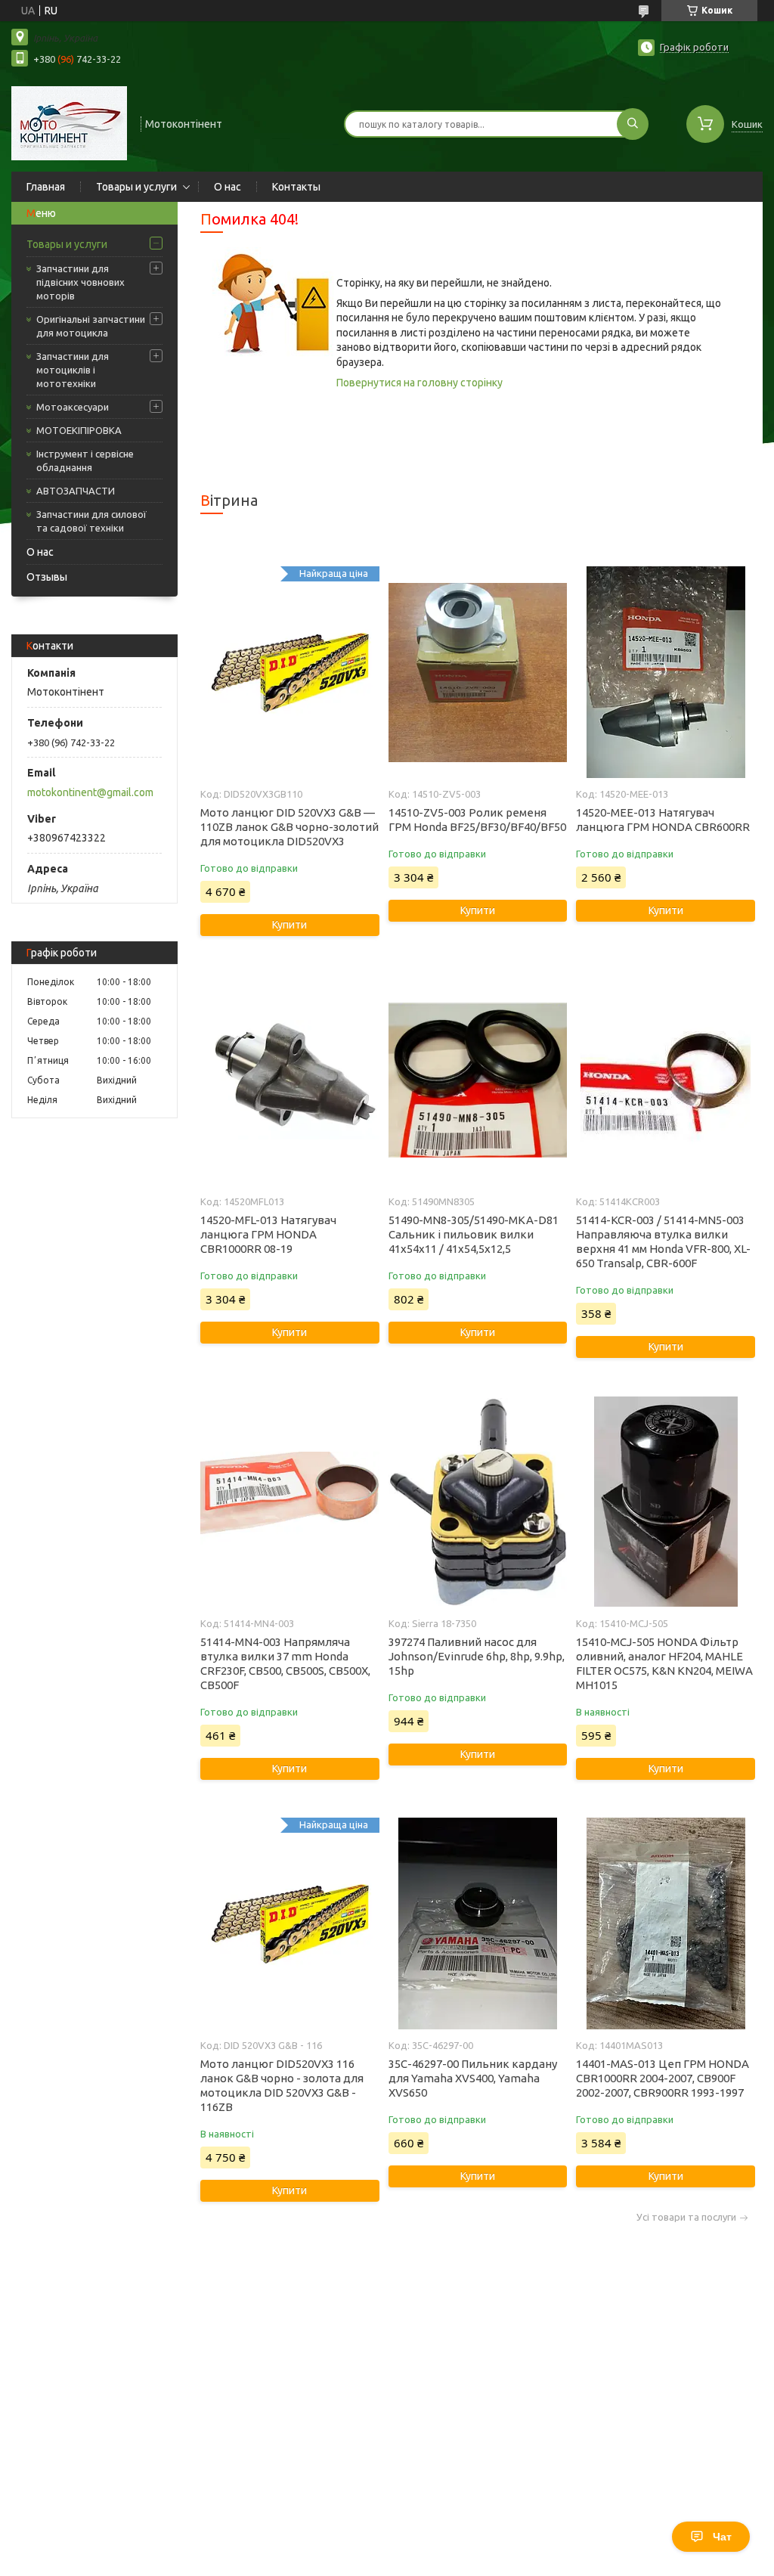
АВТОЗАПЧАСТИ (76, 491)
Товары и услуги (136, 187)
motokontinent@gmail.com (90, 792)
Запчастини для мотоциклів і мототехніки (73, 370)
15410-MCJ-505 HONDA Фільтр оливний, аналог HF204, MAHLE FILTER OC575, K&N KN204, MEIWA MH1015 (664, 1663)
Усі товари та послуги (686, 2217)
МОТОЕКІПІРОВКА (79, 430)
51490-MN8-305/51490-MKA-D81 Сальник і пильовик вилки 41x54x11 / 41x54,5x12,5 (474, 1234)
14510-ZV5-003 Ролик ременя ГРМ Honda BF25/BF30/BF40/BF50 (477, 820)
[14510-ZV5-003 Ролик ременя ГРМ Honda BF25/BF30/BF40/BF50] (478, 672)
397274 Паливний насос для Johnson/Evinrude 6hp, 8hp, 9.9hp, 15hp (477, 1656)
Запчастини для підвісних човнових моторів (80, 282)
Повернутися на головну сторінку (420, 383)
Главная (46, 187)
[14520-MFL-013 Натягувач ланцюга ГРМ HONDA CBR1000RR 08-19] (289, 1080)
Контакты (296, 187)
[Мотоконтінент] (69, 122)
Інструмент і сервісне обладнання (85, 460)
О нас (228, 187)
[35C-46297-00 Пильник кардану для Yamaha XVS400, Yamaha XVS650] (478, 1923)
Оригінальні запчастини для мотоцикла (91, 326)
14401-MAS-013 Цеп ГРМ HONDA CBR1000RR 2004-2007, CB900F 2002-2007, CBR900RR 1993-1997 (663, 2078)
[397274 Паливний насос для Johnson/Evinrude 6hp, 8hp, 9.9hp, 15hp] (478, 1502)
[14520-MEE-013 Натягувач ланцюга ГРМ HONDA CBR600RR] (665, 672)
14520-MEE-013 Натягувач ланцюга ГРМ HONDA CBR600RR (663, 820)
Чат (722, 2537)
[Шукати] (633, 124)
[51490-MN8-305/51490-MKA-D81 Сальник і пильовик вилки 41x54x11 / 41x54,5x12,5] (478, 1080)
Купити (289, 925)
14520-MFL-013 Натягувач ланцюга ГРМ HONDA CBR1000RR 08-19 (268, 1234)
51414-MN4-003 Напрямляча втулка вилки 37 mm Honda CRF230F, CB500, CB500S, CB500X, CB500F (285, 1663)
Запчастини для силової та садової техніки (91, 521)
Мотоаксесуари (73, 407)
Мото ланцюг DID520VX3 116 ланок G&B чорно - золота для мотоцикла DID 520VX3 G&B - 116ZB (282, 2085)
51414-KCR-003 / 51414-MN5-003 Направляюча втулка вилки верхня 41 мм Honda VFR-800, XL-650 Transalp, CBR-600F (663, 1242)
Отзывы (47, 577)
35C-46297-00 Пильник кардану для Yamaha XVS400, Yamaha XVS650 (473, 2078)
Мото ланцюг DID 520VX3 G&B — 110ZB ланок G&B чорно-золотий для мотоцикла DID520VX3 (289, 827)
